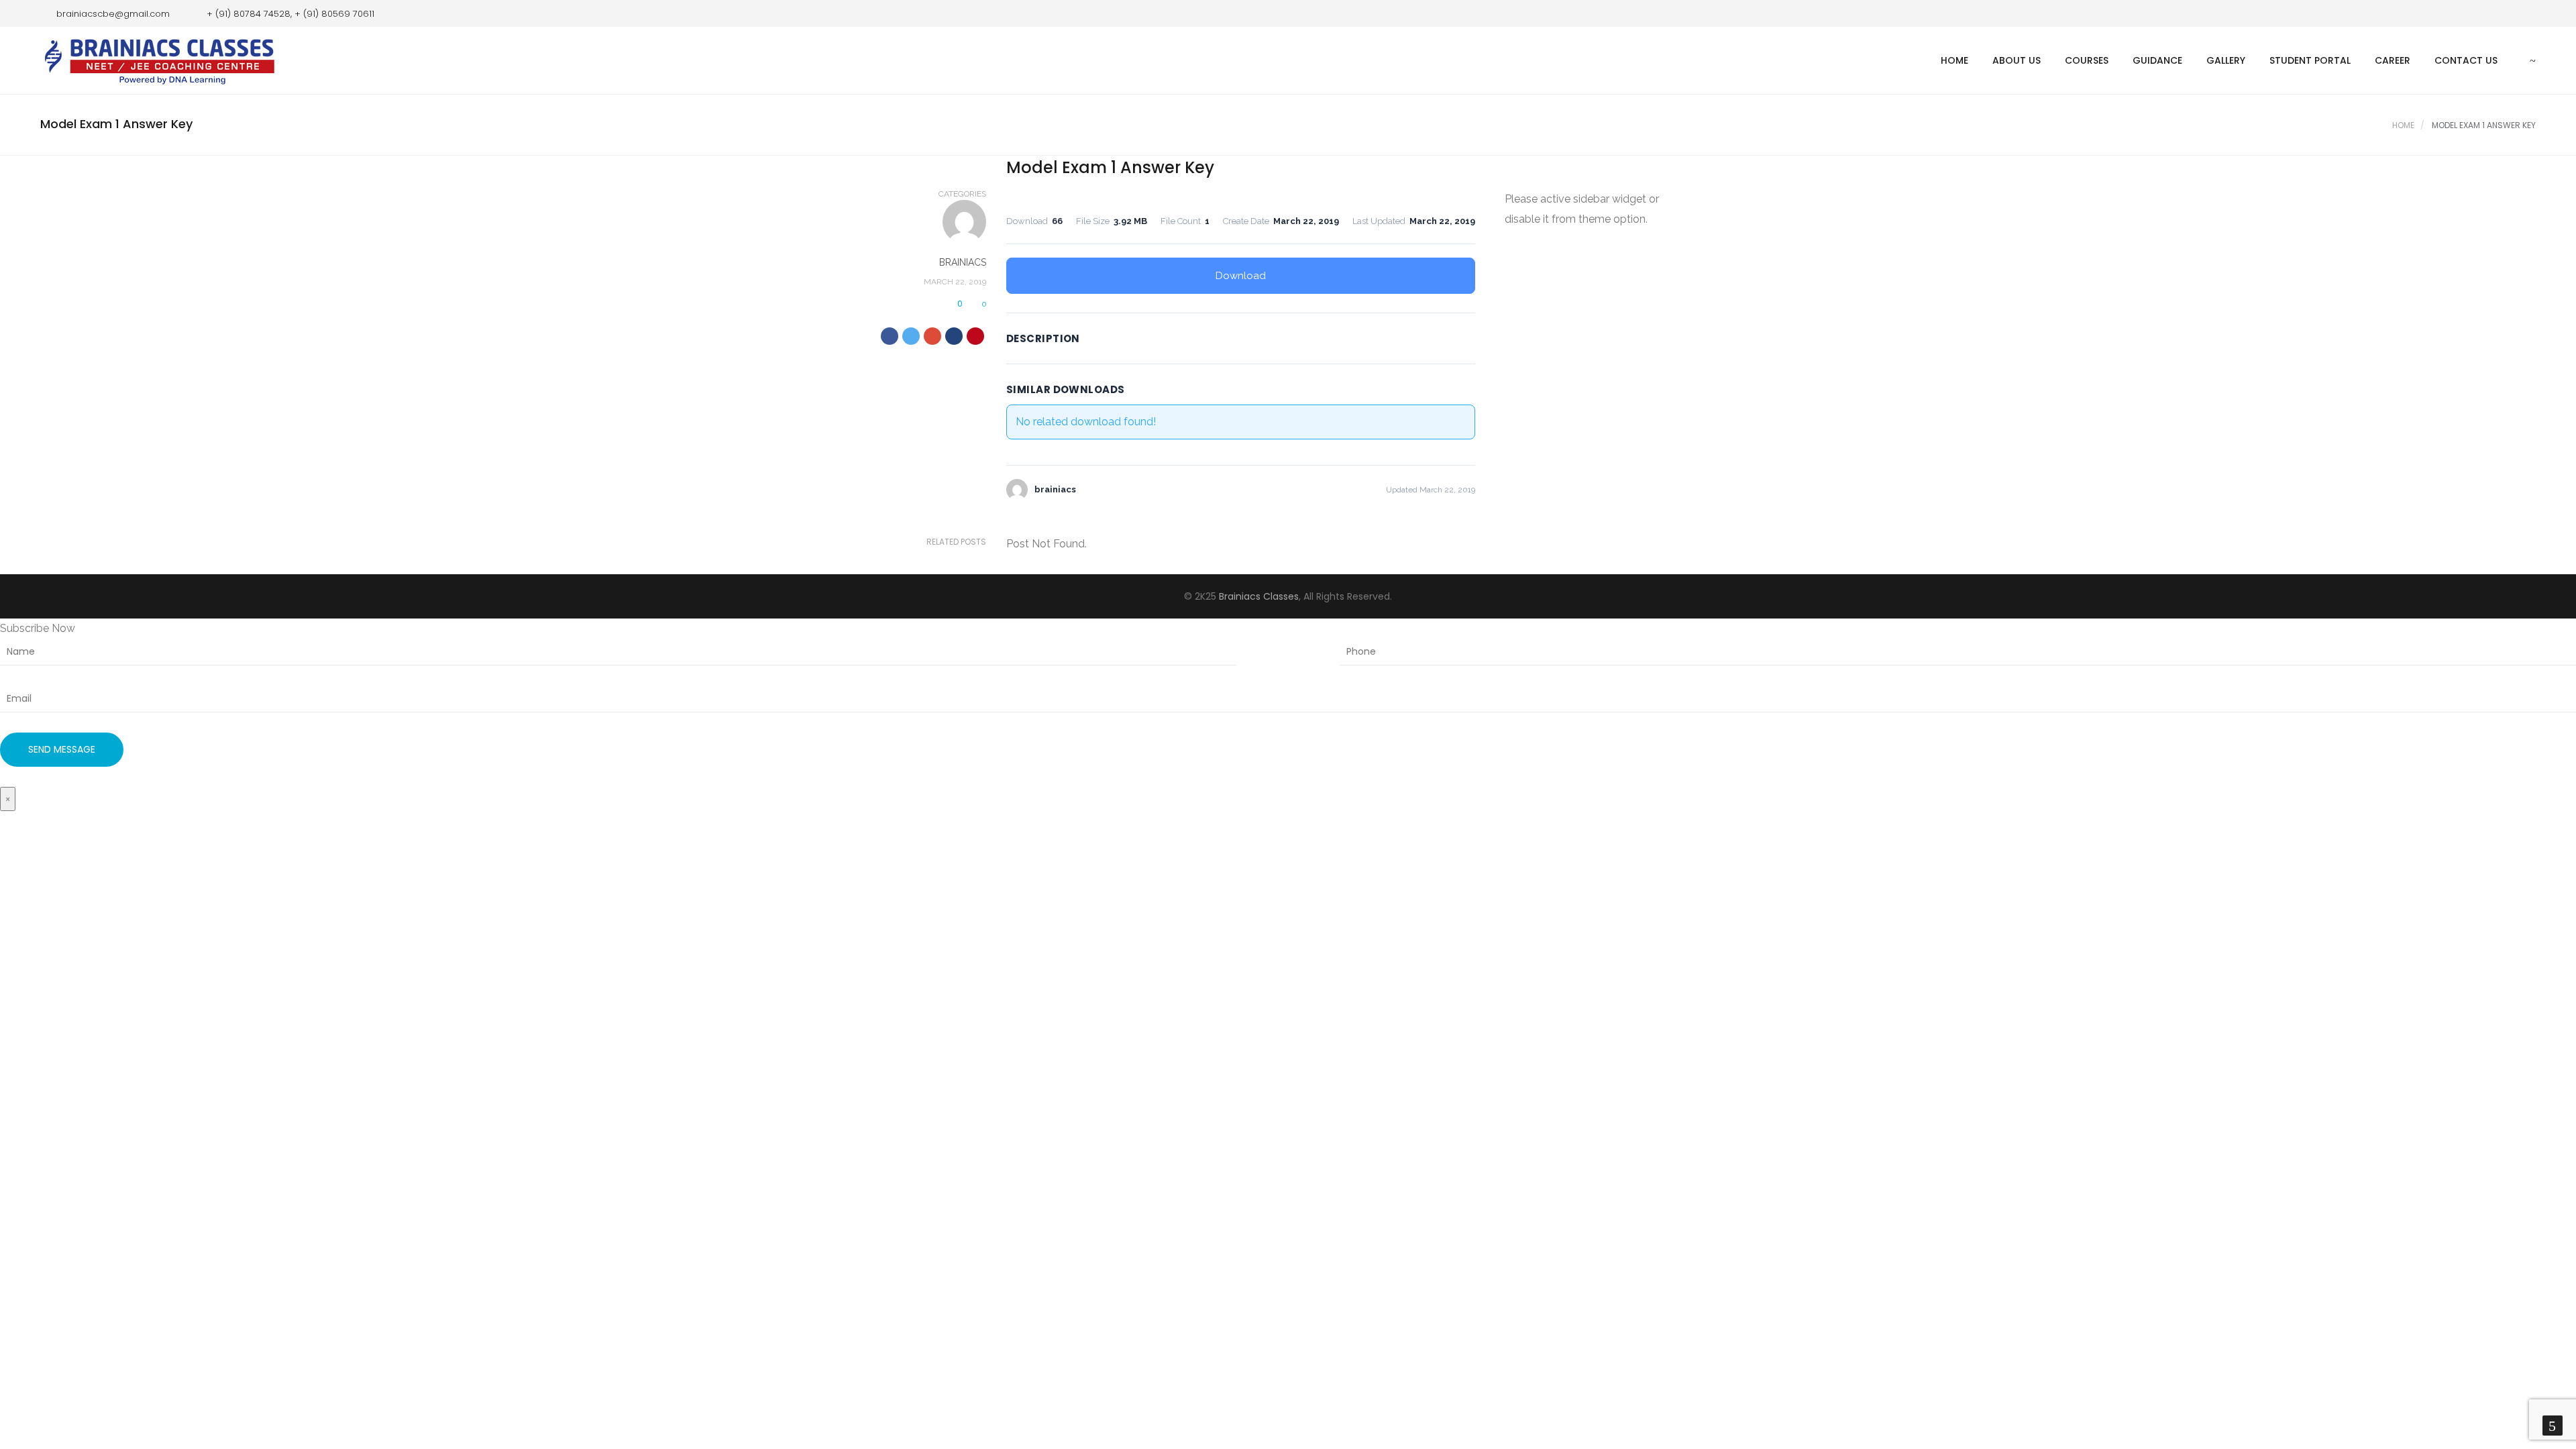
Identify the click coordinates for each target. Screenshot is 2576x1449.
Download (1241, 276)
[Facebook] (2506, 13)
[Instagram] (2526, 13)
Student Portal (2310, 60)
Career (2393, 60)
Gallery (2226, 60)
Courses (2087, 60)
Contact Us (2466, 60)
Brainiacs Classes (1259, 596)
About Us (2017, 60)
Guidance (2157, 60)
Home (1954, 60)
